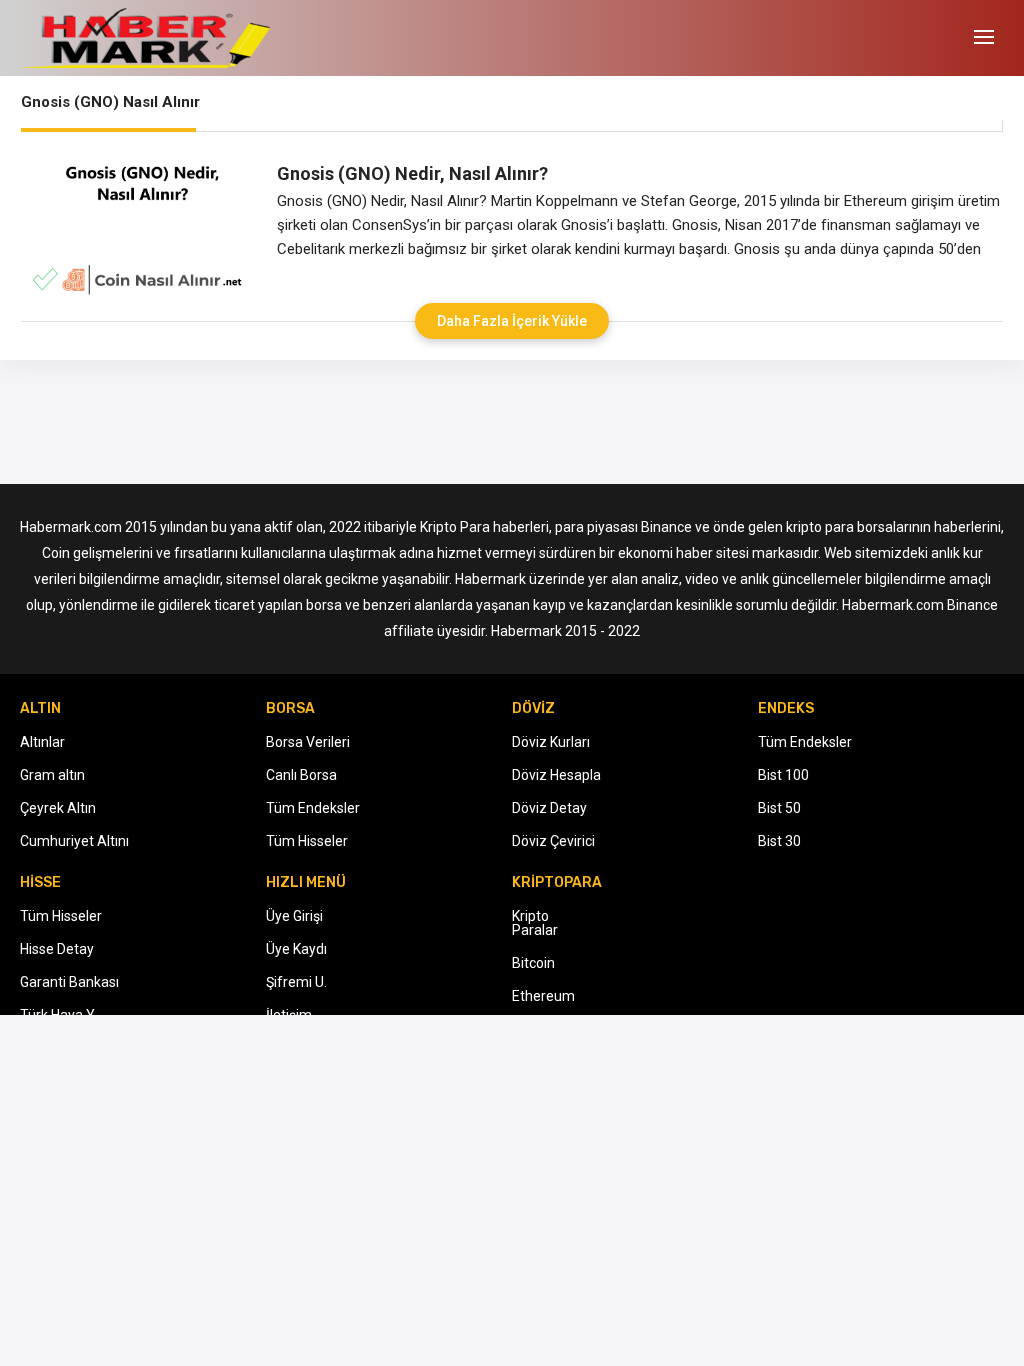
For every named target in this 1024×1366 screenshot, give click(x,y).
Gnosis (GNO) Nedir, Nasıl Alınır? (412, 173)
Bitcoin (533, 963)
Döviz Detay (549, 808)
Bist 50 (779, 808)
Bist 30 (779, 841)
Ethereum (543, 996)
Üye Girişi (294, 916)
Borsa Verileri (308, 742)
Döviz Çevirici (553, 841)
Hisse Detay (57, 949)
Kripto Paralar (535, 923)
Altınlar (42, 742)
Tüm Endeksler (313, 808)
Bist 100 (783, 775)
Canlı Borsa (301, 775)
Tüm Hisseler (307, 841)
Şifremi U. (296, 982)
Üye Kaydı (296, 949)
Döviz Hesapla (556, 775)
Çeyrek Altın (58, 808)
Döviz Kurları (551, 742)
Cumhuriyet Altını (74, 841)
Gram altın (52, 775)
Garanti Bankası (69, 982)
